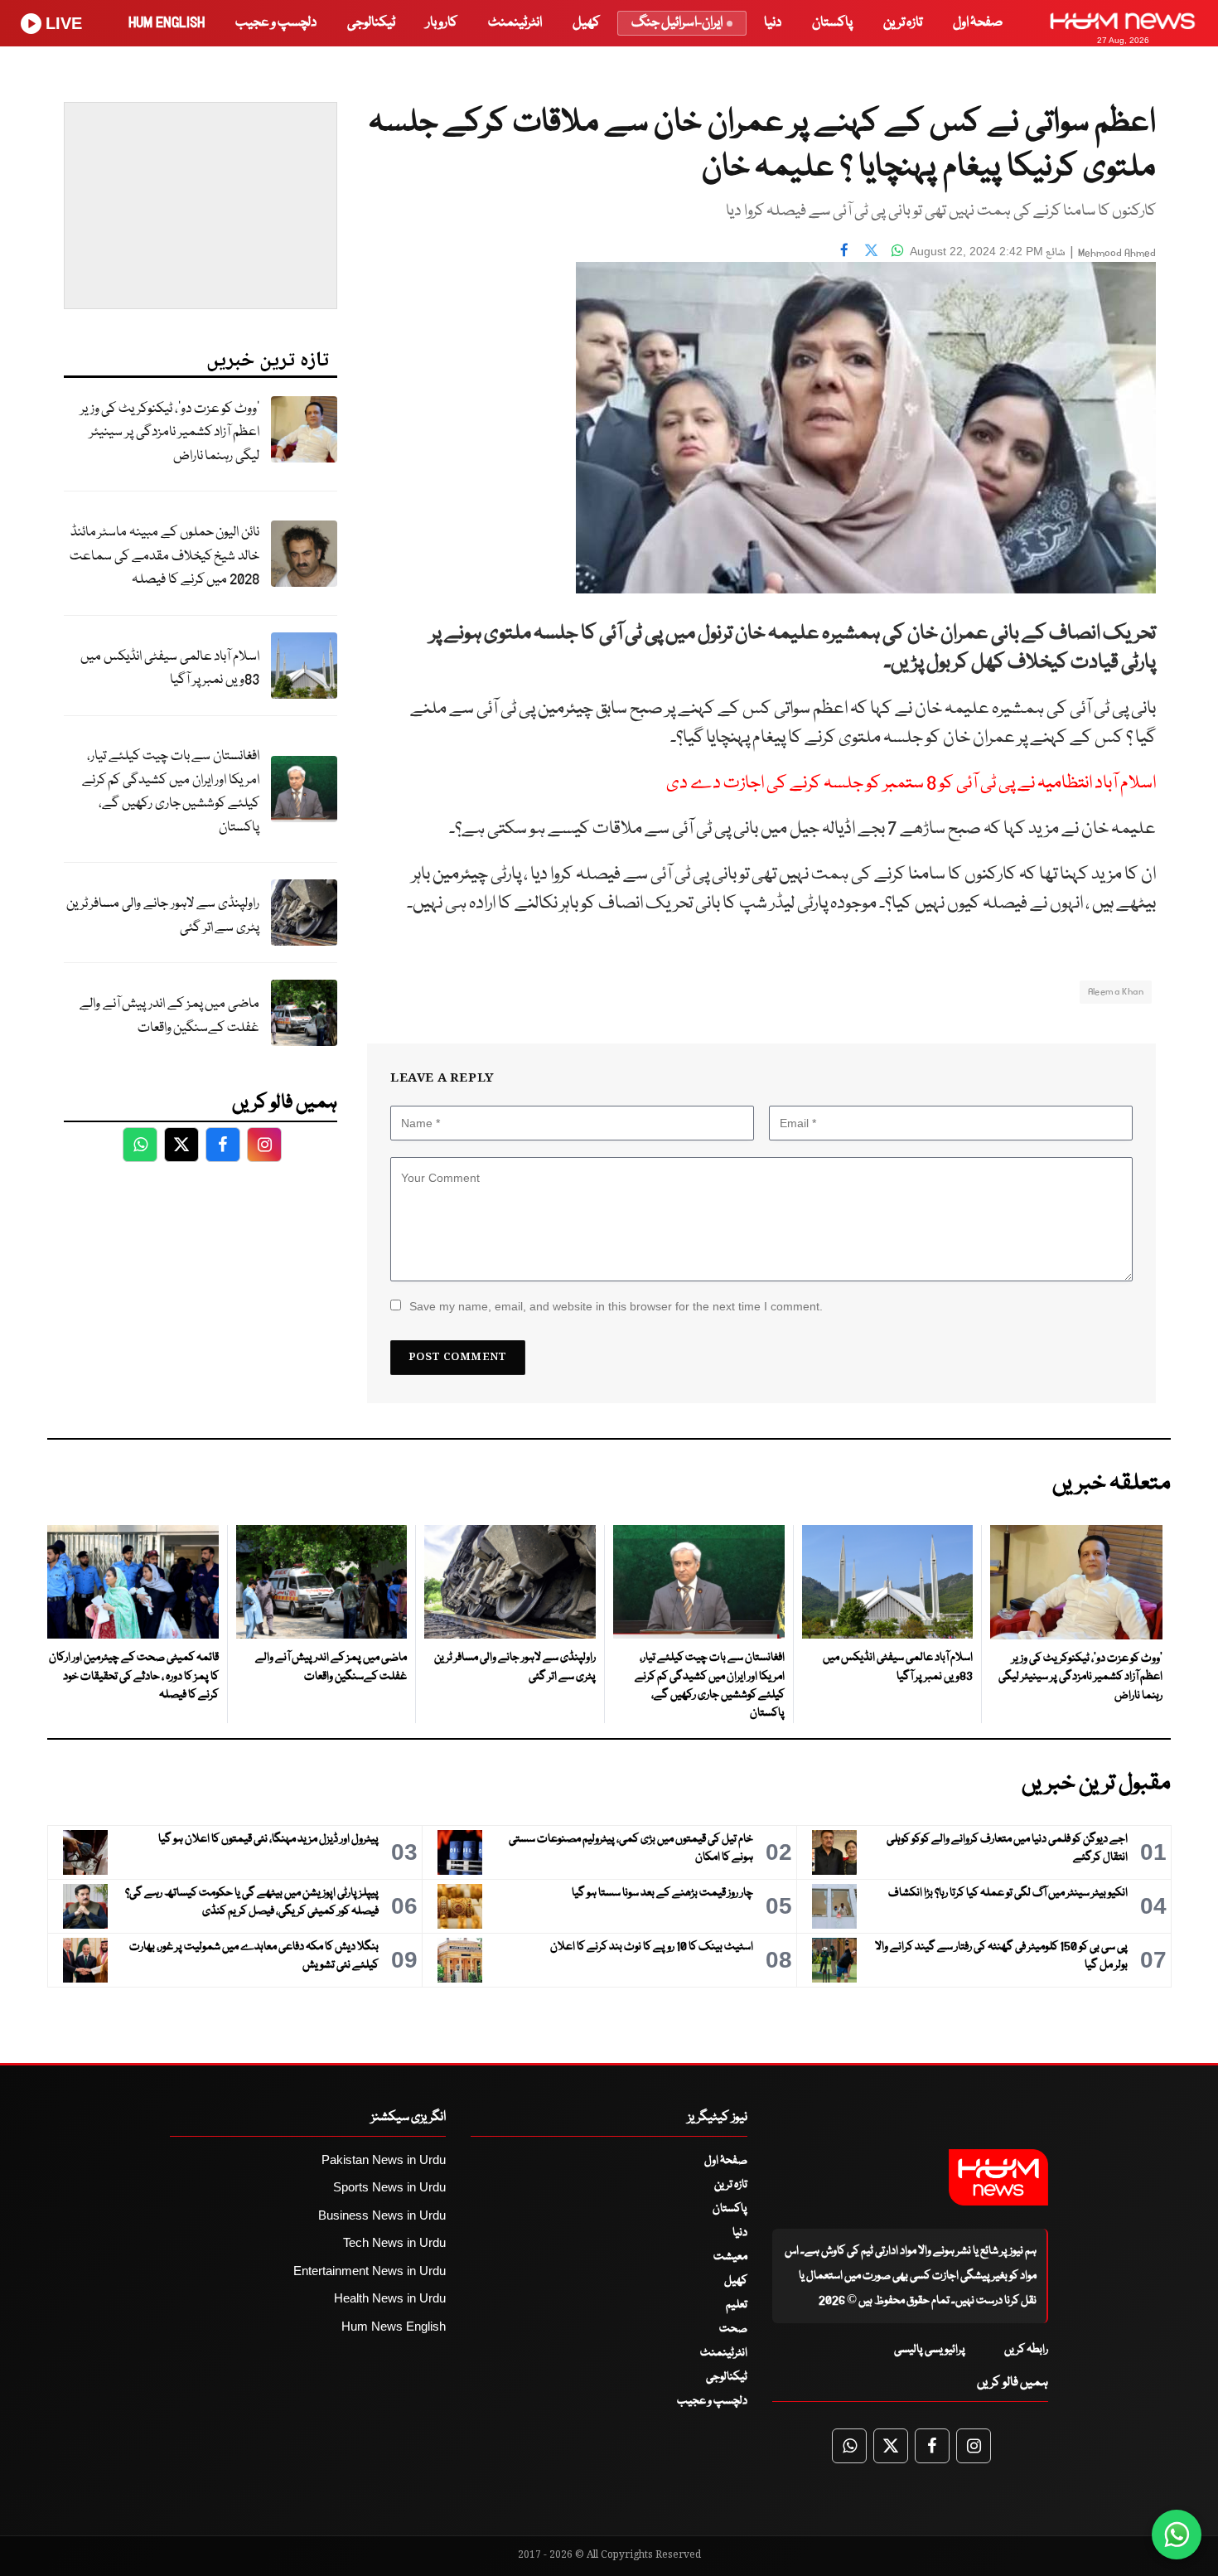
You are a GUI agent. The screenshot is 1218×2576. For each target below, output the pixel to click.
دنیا (773, 23)
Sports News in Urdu (389, 2187)
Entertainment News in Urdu (370, 2271)
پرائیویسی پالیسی (930, 2350)
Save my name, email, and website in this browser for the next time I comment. (616, 1306)
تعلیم (737, 2305)
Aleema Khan (1116, 992)
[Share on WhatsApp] (897, 249)
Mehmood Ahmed (1117, 253)
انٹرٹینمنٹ (515, 23)
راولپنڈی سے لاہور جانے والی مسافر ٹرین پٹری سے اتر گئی (163, 916)
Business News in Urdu (382, 2215)
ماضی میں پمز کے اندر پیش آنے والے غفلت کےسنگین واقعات (169, 1016)
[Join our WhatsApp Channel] (1177, 2535)
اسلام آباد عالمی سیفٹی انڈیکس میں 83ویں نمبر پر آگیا (170, 669)
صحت (733, 2329)
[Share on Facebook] (844, 249)
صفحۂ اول (978, 23)
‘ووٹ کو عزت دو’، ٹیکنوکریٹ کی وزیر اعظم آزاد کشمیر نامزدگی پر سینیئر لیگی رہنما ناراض (170, 433)
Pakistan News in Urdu (384, 2160)
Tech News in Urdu (394, 2242)
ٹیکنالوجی (371, 23)
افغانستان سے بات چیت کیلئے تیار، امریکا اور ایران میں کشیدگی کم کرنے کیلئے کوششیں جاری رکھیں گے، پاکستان (171, 792)
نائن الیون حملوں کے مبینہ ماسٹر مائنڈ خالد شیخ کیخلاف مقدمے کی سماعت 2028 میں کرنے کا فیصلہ (164, 556)
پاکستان (832, 23)
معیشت (730, 2257)
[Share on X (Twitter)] (871, 249)
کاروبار (442, 23)
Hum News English (394, 2326)
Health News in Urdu (390, 2298)
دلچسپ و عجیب (276, 23)
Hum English (167, 23)
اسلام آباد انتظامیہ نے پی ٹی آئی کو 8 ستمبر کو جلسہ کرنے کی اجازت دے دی (911, 784)
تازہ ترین (903, 23)
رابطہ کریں (1026, 2350)
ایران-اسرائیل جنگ (677, 23)
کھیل (586, 23)
